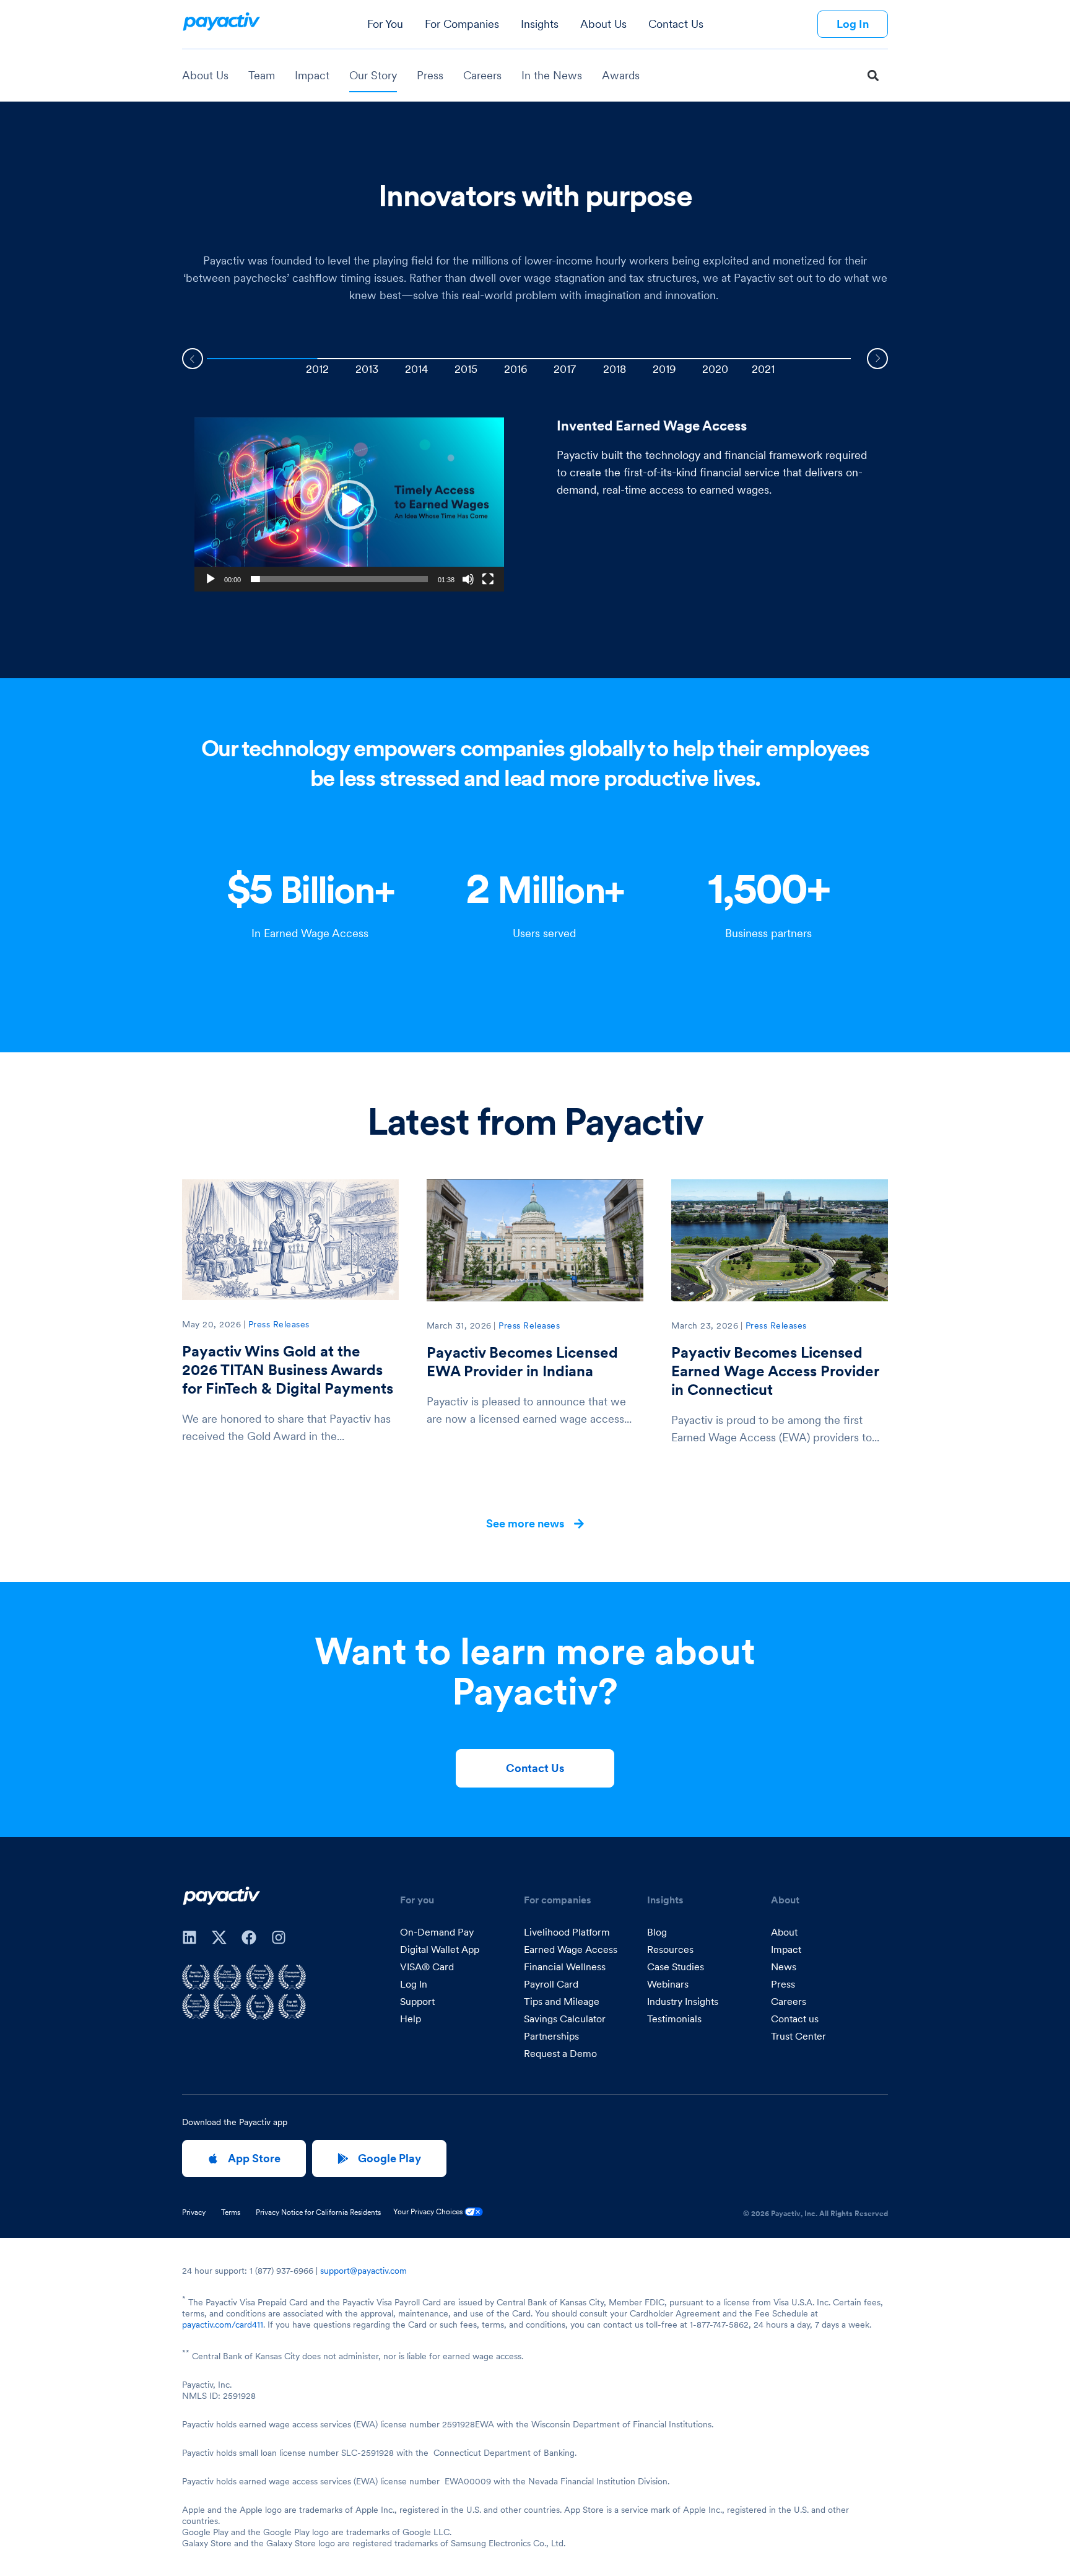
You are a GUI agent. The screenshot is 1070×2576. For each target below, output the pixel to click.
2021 (763, 369)
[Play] (211, 579)
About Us (603, 24)
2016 (516, 369)
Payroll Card (551, 1984)
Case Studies (676, 1967)
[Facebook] (249, 1937)
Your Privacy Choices (429, 2211)
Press (430, 75)
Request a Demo (560, 2053)
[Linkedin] (189, 1937)
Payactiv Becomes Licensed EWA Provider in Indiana (522, 1362)
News (784, 1967)
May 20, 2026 (211, 1324)
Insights (540, 24)
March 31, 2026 (459, 1325)
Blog (657, 1932)
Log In (414, 1984)
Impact (312, 75)
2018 (615, 369)
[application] (349, 504)
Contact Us (676, 24)
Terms (231, 2212)
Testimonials (674, 2019)
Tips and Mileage (562, 2001)
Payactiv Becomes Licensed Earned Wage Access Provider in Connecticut (775, 1371)
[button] (873, 76)
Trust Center (798, 2036)
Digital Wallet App (440, 1949)
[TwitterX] (219, 1937)
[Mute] (468, 579)
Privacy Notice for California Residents (318, 2212)
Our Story (373, 75)
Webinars (668, 1984)
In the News (552, 75)
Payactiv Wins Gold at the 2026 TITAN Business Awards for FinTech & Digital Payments (288, 1370)
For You (385, 24)
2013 (367, 369)
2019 (664, 369)
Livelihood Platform (567, 1932)
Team (262, 75)
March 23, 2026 (705, 1325)
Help (411, 2019)
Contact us (795, 2019)
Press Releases (279, 1324)
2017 (565, 369)
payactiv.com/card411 (223, 2325)
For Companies (462, 24)
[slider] (339, 579)
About (784, 1932)
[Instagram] (279, 1937)
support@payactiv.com (363, 2271)
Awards (621, 75)
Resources (670, 1949)
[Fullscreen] (488, 579)
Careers (482, 75)
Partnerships (551, 2036)
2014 (416, 369)
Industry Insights (683, 2001)
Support (417, 2001)
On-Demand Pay (437, 1932)
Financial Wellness (565, 1967)
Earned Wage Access (571, 1949)
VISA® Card (427, 1967)
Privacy (194, 2212)
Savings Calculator (565, 2019)
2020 (715, 369)
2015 (466, 369)
